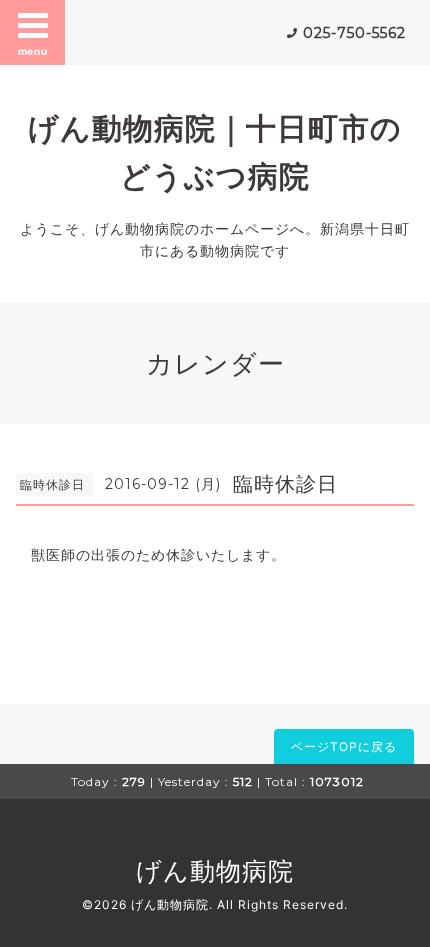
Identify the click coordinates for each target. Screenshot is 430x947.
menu (33, 51)
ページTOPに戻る (344, 746)
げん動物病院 (215, 871)
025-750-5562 (354, 33)
